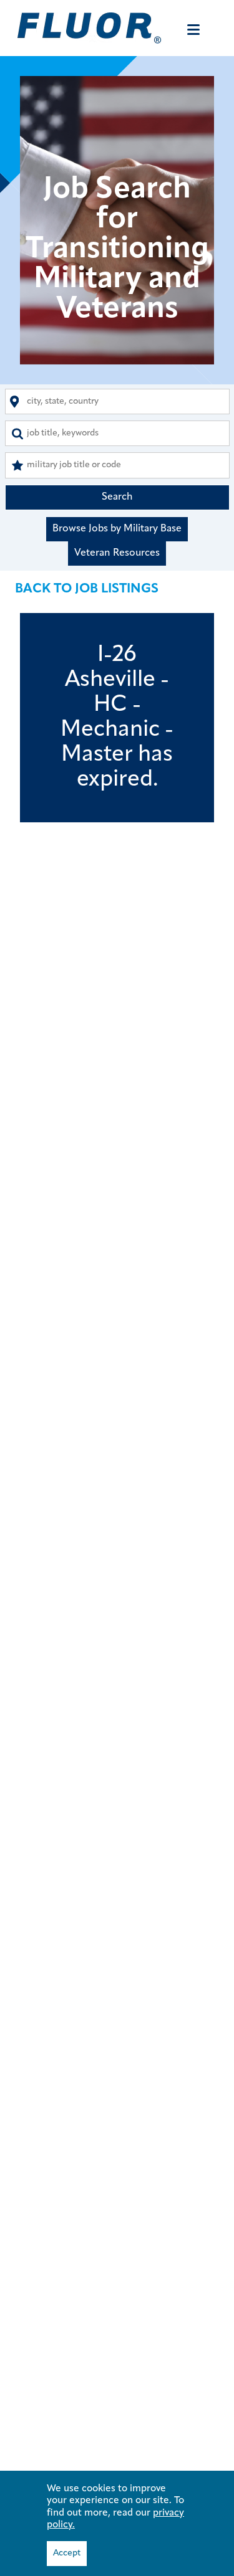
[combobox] (117, 402)
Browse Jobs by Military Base (117, 529)
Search (117, 497)
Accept (67, 2553)
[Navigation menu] (193, 30)
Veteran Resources (117, 553)
